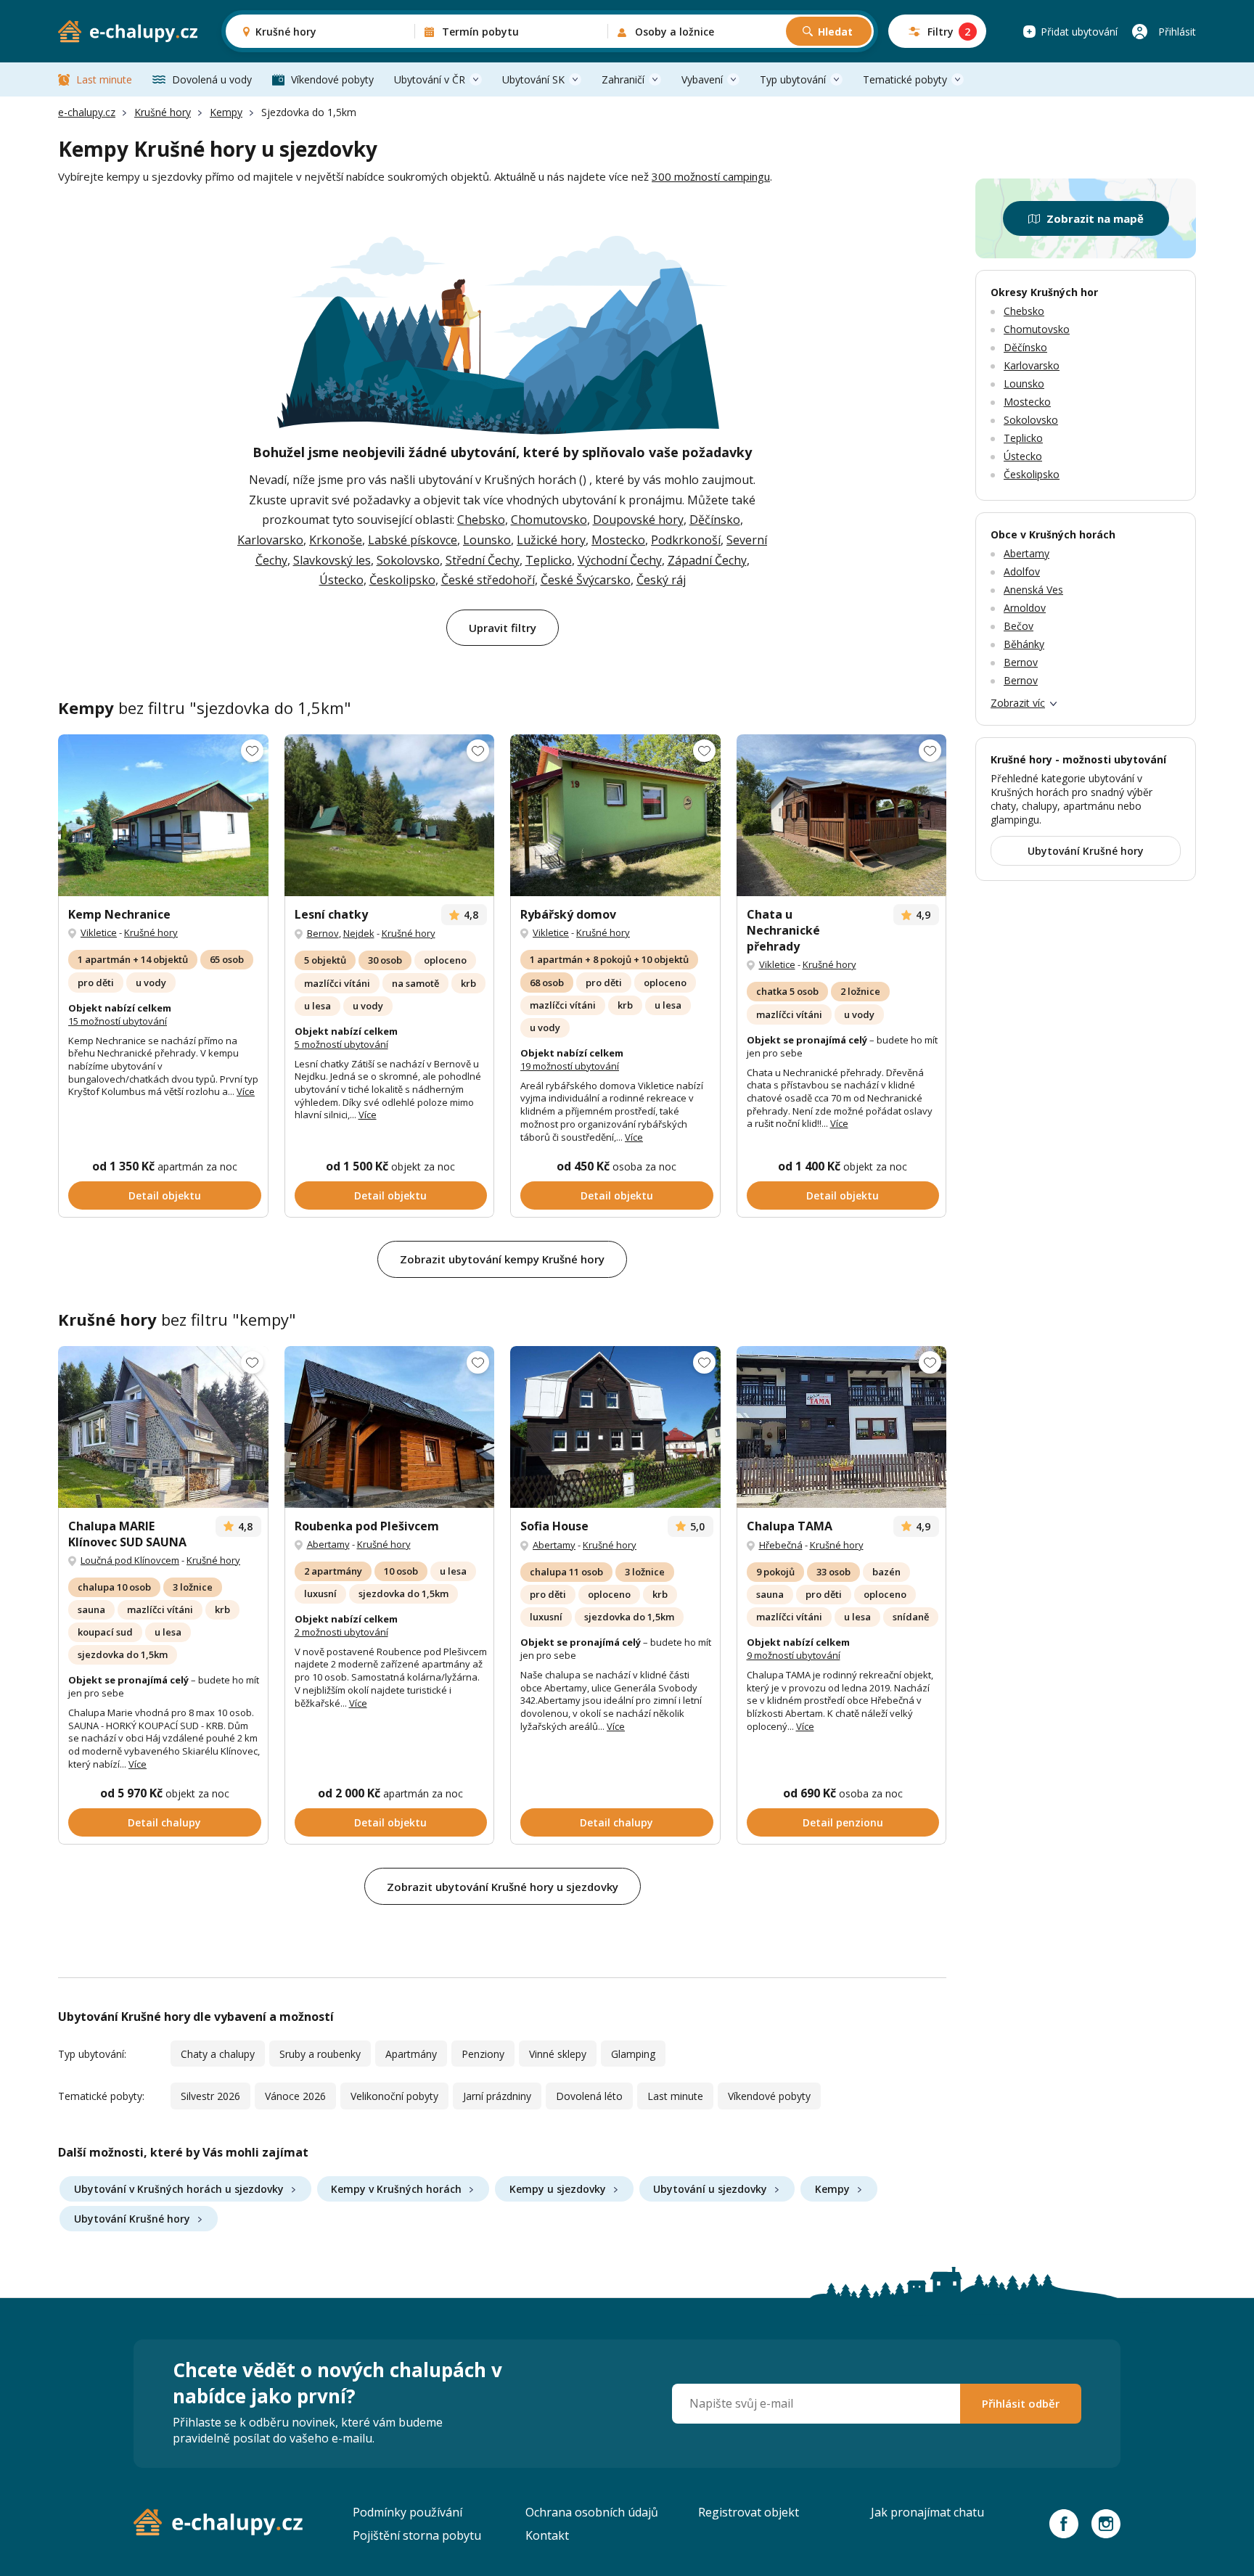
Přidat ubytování (1079, 32)
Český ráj (661, 580)
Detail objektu (165, 1195)
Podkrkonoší (686, 540)
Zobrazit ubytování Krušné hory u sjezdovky (503, 1887)
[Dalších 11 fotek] (163, 815)
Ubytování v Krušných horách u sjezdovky (179, 2189)
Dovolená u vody (212, 79)
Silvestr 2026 (210, 2096)
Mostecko (618, 540)
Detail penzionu (843, 1822)
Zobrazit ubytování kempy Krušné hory (502, 1259)
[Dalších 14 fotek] (615, 815)
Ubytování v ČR (430, 79)
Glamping (633, 2054)
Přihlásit (1177, 32)
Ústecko (341, 580)
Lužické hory (551, 540)
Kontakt (547, 2535)
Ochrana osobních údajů (592, 2512)
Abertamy (328, 1544)
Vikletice (99, 932)
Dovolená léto (589, 2096)
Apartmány (411, 2054)
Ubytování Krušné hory (132, 2219)
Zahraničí (623, 79)
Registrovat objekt (749, 2512)
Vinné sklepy (558, 2054)
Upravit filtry (503, 628)
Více (246, 1091)
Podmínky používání (407, 2512)
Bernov (323, 933)
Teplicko (549, 560)
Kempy (226, 112)
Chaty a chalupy (218, 2054)
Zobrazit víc (1018, 703)
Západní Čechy (707, 560)
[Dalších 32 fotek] (390, 1427)
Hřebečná (781, 1545)
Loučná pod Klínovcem (130, 1560)
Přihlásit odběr (1021, 2403)
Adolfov (1022, 571)
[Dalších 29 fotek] (842, 1427)
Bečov (1019, 626)
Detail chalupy (164, 1822)
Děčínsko (715, 520)
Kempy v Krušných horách (396, 2189)
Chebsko (481, 520)
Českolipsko (402, 580)
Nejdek (359, 933)
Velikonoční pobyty (394, 2096)
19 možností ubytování (570, 1066)
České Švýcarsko (586, 580)
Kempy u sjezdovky (558, 2189)
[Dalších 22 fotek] (615, 1427)
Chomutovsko (549, 520)
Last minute (104, 79)
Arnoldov (1025, 608)
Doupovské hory (638, 520)
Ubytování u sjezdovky (710, 2189)
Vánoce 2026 (295, 2096)
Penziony (483, 2054)
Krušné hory (163, 112)
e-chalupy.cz (87, 112)
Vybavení (702, 79)
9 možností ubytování (794, 1655)
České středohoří (488, 580)
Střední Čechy (483, 560)
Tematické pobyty (905, 79)
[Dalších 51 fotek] (163, 1427)
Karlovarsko (270, 540)
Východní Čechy (620, 560)
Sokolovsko (408, 560)
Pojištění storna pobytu (417, 2535)
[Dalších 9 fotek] (390, 815)
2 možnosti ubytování (341, 1632)
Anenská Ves (1033, 590)
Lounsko (487, 540)
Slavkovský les (332, 560)
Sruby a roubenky (320, 2054)
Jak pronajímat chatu (927, 2512)
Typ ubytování (793, 79)
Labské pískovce (413, 540)
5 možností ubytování (341, 1044)
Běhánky (1024, 644)
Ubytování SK (533, 79)
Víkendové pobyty (332, 79)
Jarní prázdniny (497, 2096)
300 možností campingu (711, 176)
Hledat (835, 32)
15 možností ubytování (118, 1021)
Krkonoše (336, 540)
